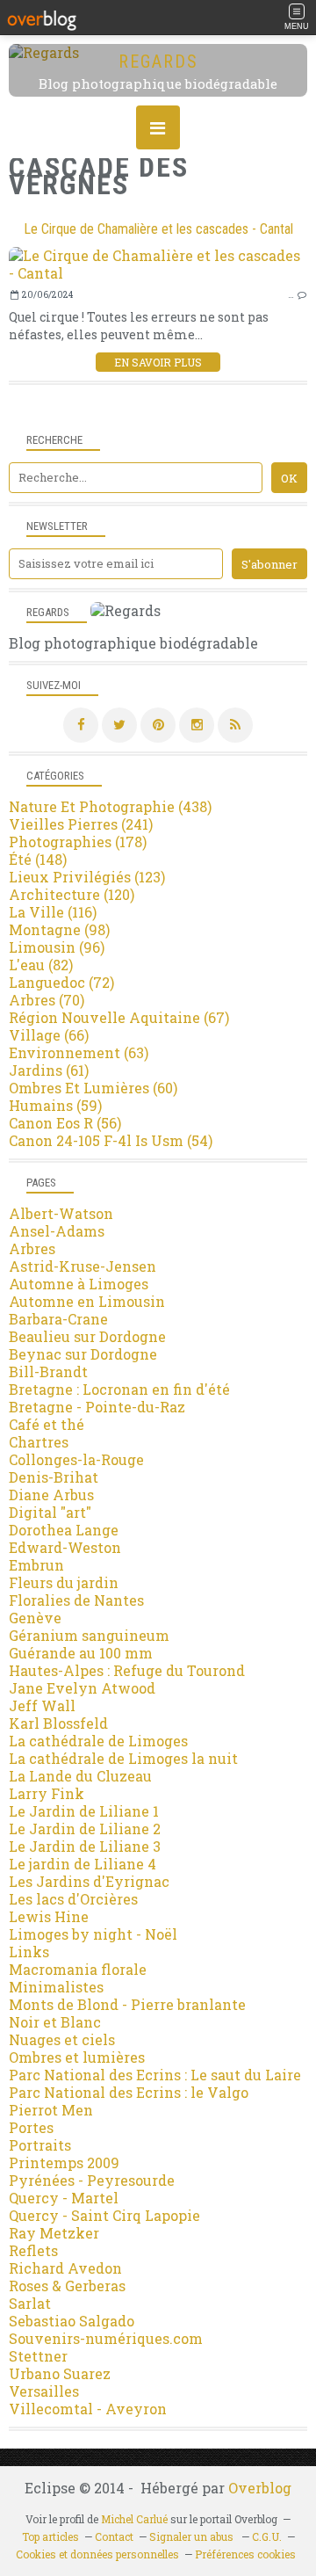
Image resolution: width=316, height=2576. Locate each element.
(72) (61, 982)
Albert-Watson (61, 1213)
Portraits (40, 2145)
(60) (93, 1088)
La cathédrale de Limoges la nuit (123, 1758)
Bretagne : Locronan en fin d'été (119, 1389)
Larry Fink (47, 1793)
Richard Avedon (65, 2268)
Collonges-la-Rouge (76, 1459)
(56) (65, 1123)
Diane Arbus (51, 1495)
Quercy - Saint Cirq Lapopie (104, 2215)
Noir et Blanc (55, 2022)
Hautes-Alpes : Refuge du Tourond (127, 1670)
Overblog (260, 2488)
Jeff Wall (42, 1705)
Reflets (33, 2250)
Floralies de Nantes (76, 1600)
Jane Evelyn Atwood (82, 1688)
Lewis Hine (49, 1916)
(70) (47, 1000)
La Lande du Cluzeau (80, 1776)
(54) (111, 1140)
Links (29, 1952)
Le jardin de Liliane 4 (83, 1864)
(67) (119, 1017)
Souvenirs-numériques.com (106, 2338)
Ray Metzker (54, 2233)
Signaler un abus (193, 2536)
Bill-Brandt (48, 1371)
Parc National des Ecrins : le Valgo (129, 2092)
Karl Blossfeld (58, 1723)
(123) (87, 877)
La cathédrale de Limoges (98, 1741)
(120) (72, 894)
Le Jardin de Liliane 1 (84, 1811)
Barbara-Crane (58, 1319)
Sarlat (30, 2303)
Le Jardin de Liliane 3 (85, 1846)
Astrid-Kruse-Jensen (83, 1266)
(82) (41, 965)
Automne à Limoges (79, 1284)
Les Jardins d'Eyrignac (89, 1881)
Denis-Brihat (54, 1477)
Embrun (36, 1565)
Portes (31, 2127)
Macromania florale (78, 1969)
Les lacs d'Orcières (73, 1899)
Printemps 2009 (64, 2162)
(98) (59, 929)
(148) (38, 859)
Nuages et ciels (62, 2039)
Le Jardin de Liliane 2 (85, 1829)
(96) (57, 947)
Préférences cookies (245, 2554)
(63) (79, 1052)
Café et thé (47, 1424)
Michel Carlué (134, 2519)
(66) (49, 1035)
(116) (53, 912)
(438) (110, 806)
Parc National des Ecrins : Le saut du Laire (155, 2075)
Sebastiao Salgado (72, 2321)
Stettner (38, 2356)
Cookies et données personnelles (97, 2554)
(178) (78, 842)
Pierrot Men (51, 2110)
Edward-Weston (65, 1547)
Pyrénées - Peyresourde (92, 2180)
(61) (49, 1070)
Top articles (50, 2536)
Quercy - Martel (64, 2198)
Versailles (44, 2391)
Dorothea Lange (64, 1530)
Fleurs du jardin (64, 1582)
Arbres (32, 1248)
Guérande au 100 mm (81, 1653)
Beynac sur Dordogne (83, 1354)
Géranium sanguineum (89, 1635)
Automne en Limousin (87, 1301)
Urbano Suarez (60, 2373)
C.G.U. (267, 2536)
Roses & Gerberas (67, 2286)
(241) (81, 824)
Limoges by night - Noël (93, 1934)
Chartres (39, 1442)
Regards (158, 62)
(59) (55, 1105)
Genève (35, 1618)
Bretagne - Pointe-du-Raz (97, 1407)
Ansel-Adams (57, 1231)
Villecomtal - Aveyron (88, 2409)
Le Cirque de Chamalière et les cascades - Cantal (158, 229)
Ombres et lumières (77, 2057)
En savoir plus (158, 362)
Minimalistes (56, 1987)
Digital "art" (50, 1512)
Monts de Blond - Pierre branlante (127, 2004)
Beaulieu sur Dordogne (87, 1336)
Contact (114, 2536)
